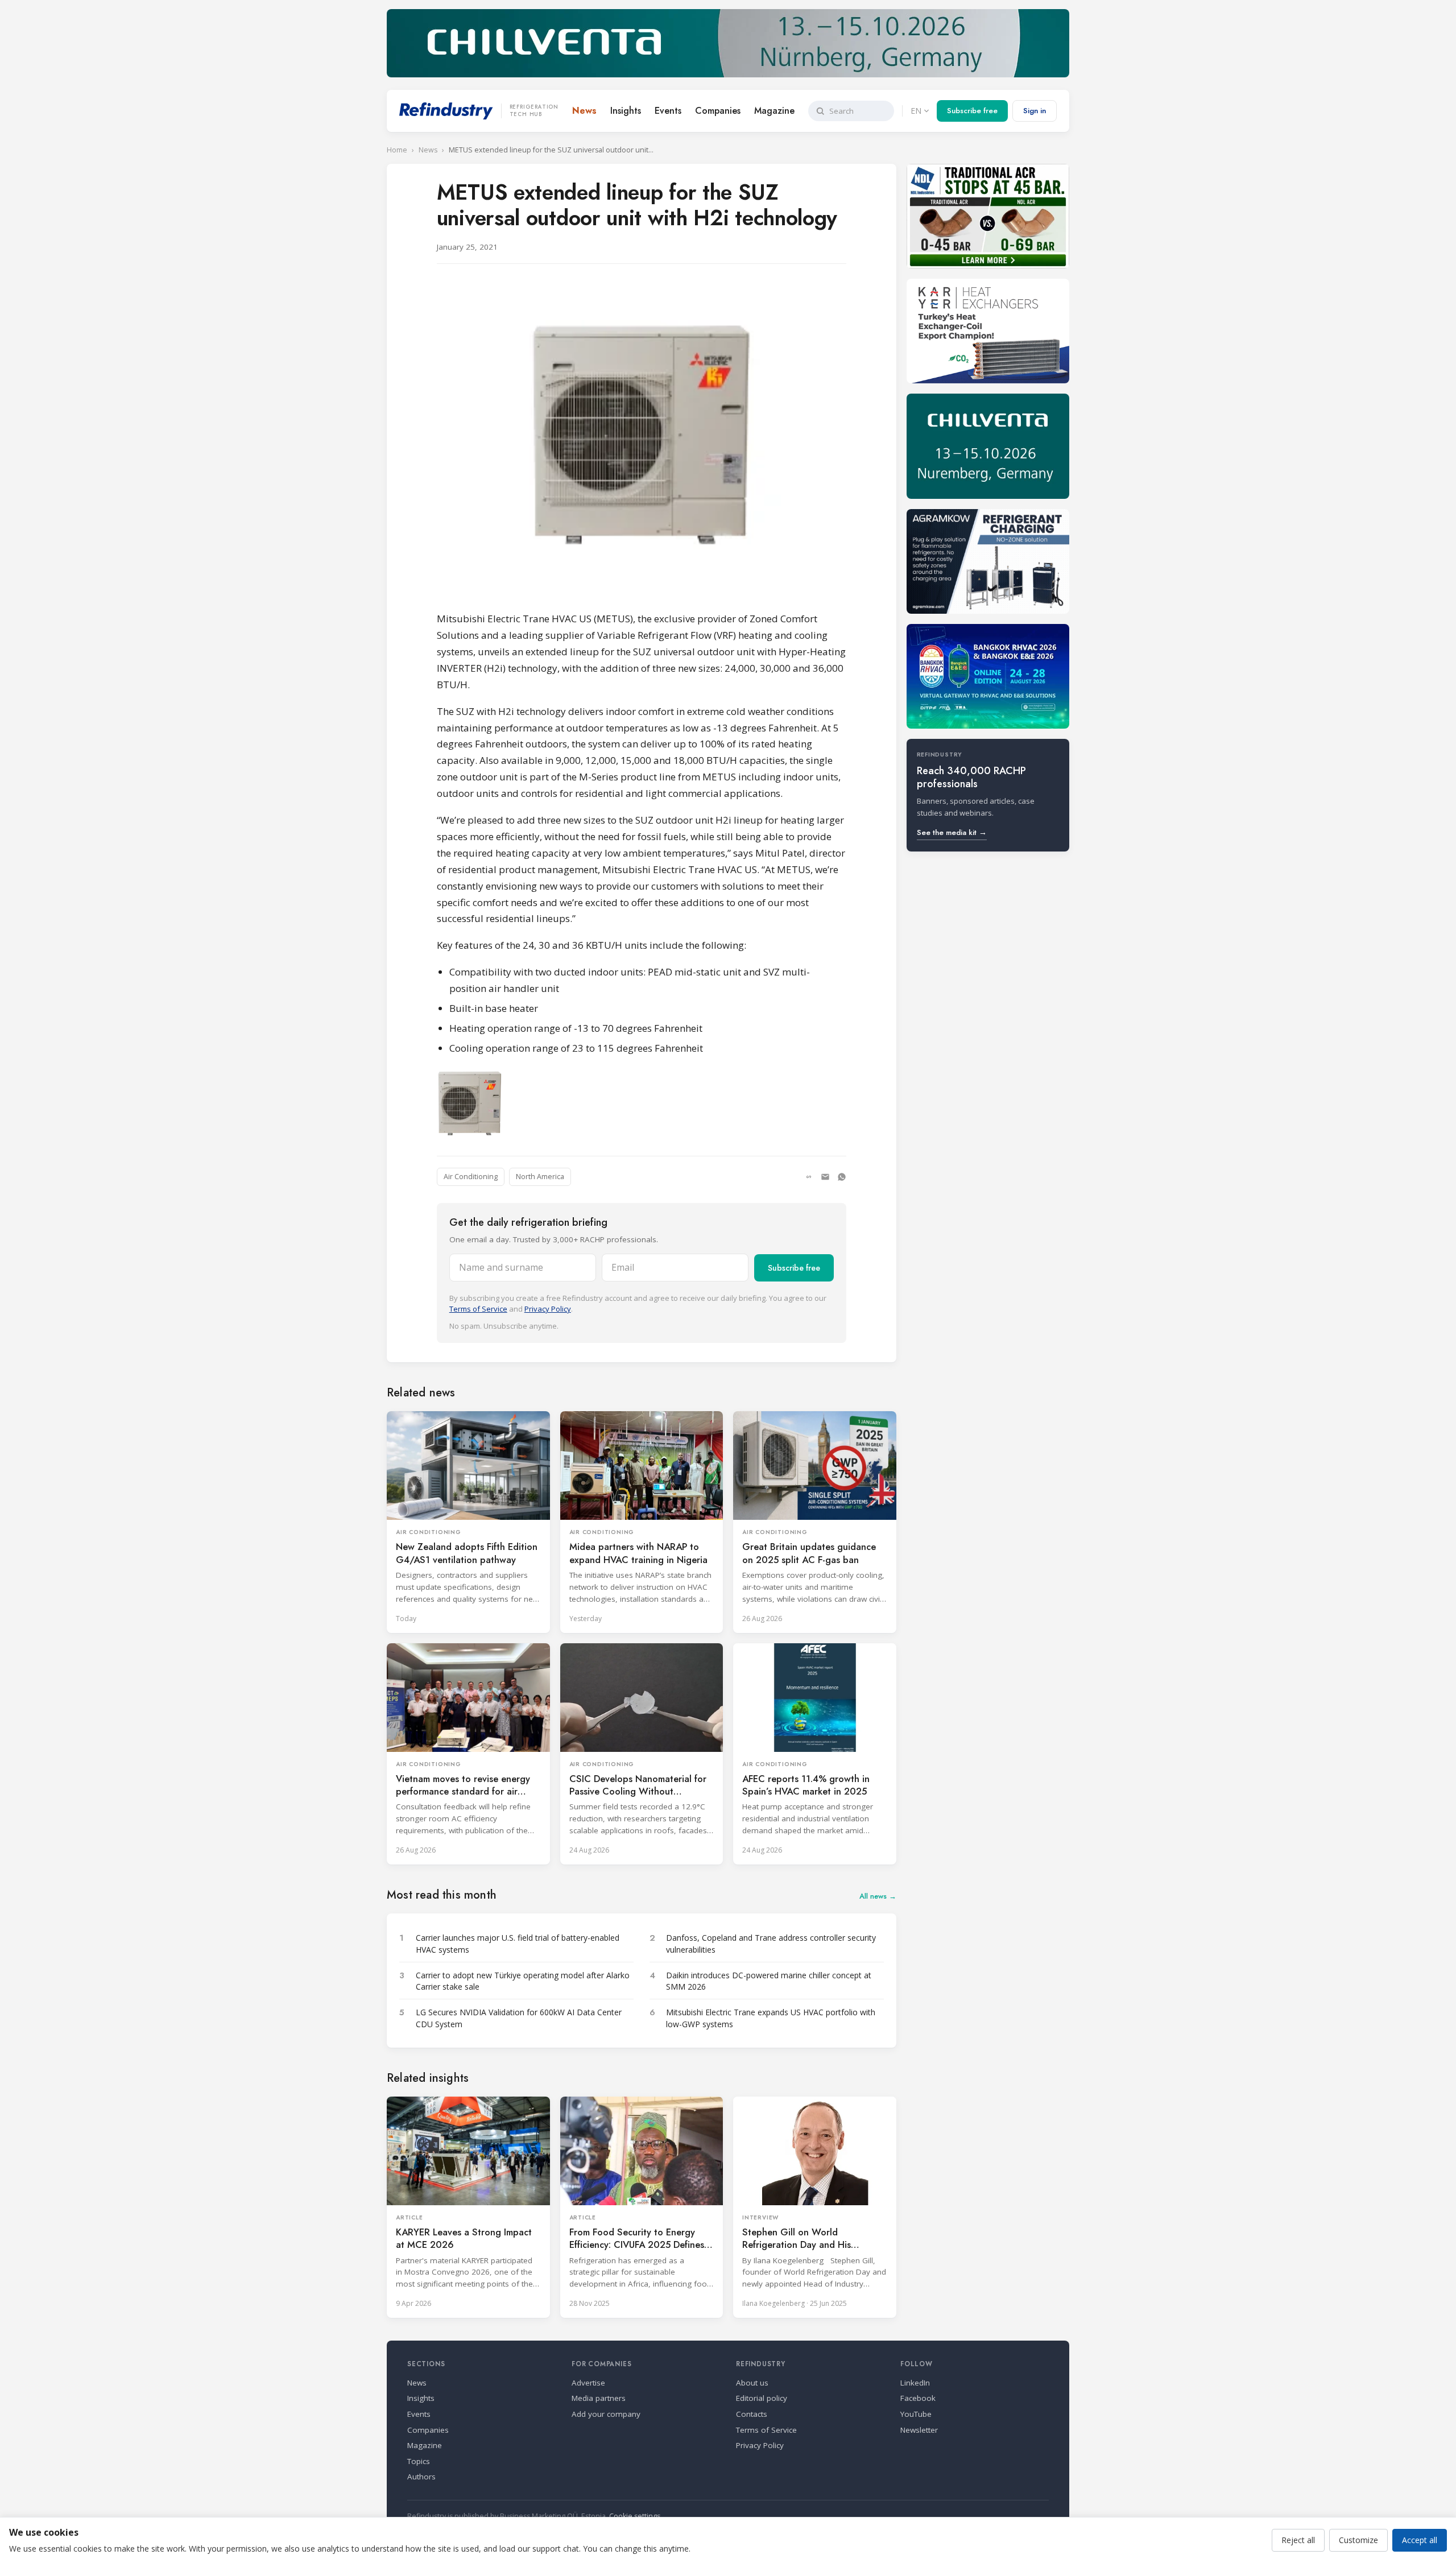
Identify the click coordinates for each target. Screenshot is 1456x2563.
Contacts (752, 2414)
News (584, 111)
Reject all (1298, 2540)
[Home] (446, 111)
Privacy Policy (548, 1309)
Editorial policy (762, 2398)
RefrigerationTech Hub (534, 111)
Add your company (606, 2414)
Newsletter (919, 2430)
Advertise (588, 2383)
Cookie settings (635, 2516)
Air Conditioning (471, 1177)
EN (916, 111)
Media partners (599, 2398)
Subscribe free (972, 111)
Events (668, 111)
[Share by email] (825, 1177)
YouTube (916, 2414)
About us (752, 2383)
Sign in (1035, 111)
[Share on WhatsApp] (842, 1177)
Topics (419, 2461)
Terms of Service (478, 1309)
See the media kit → (952, 832)
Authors (421, 2477)
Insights (626, 111)
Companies (718, 111)
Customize (1358, 2540)
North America (540, 1177)
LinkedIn (915, 2383)
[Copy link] (809, 1177)
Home (397, 150)
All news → (878, 1896)
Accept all (1420, 2540)
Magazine (774, 111)
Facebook (918, 2398)
